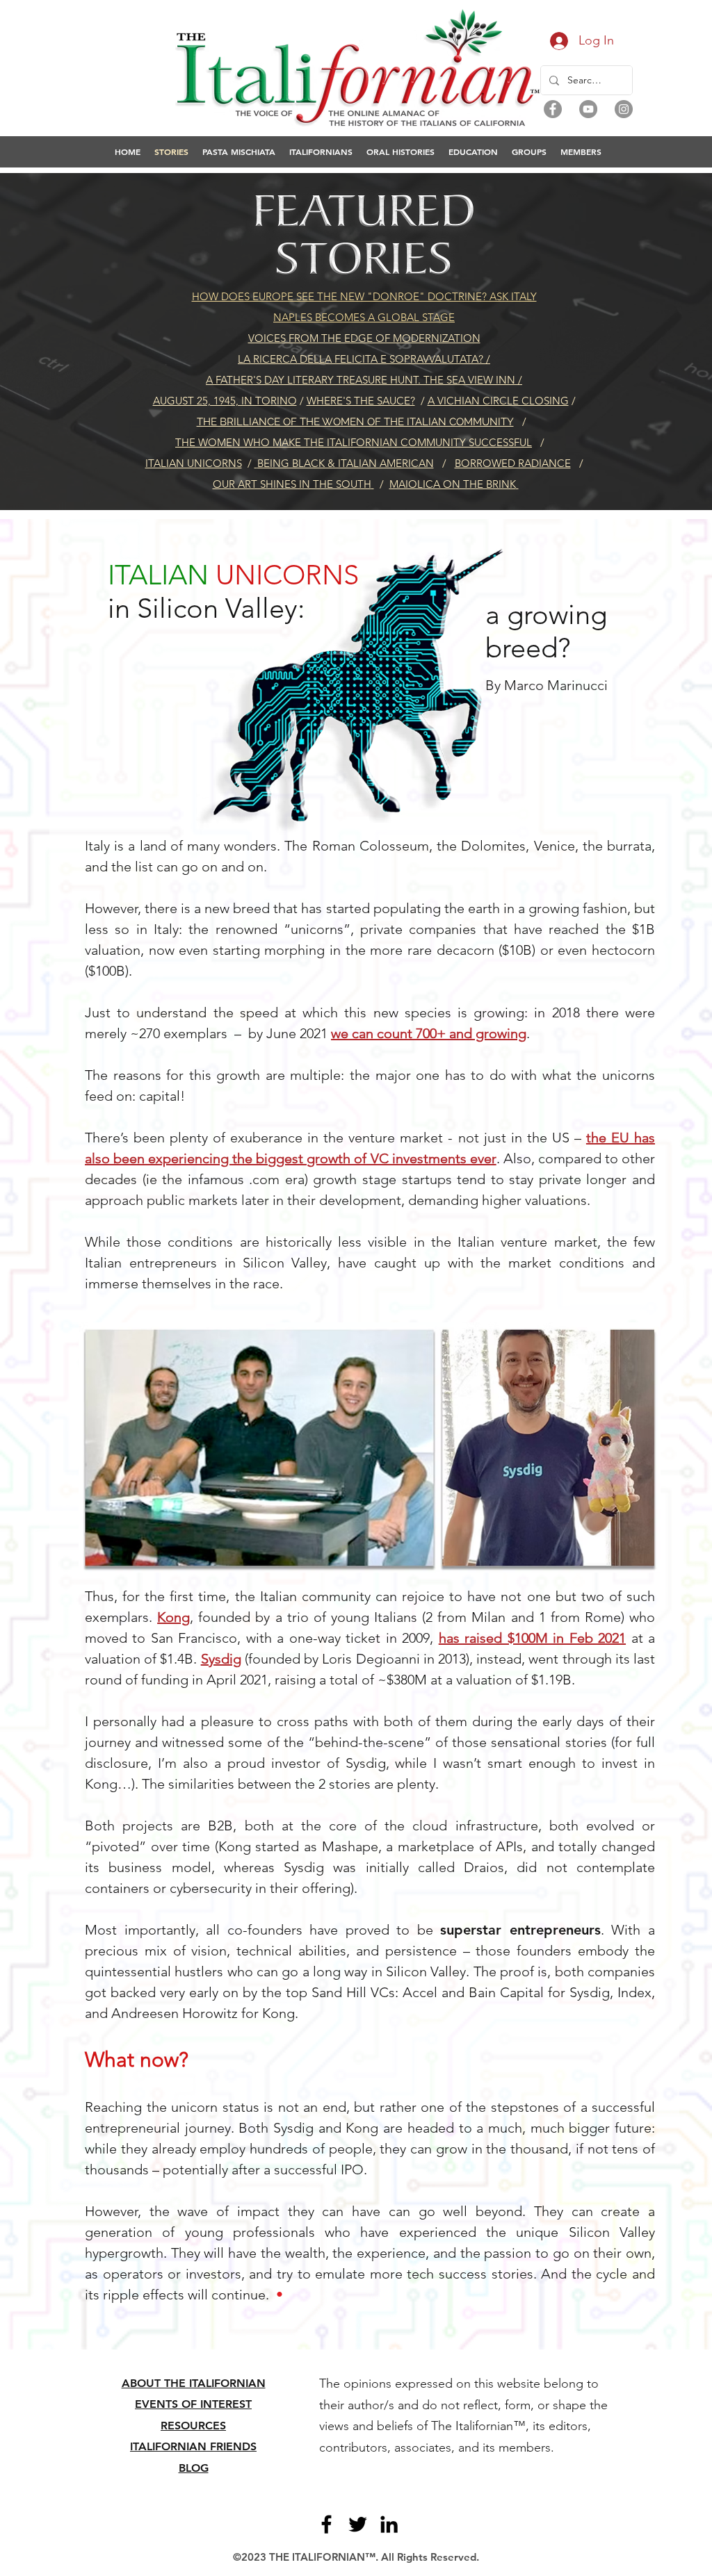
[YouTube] (588, 109)
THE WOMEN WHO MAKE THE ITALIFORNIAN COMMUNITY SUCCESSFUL (354, 442)
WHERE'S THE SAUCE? (361, 401)
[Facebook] (553, 109)
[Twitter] (358, 2524)
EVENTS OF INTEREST (193, 2404)
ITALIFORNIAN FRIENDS (193, 2446)
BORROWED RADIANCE (513, 463)
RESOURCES (193, 2426)
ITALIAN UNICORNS (194, 463)
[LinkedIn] (389, 2524)
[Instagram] (624, 109)
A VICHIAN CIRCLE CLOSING (498, 401)
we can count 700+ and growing (429, 1033)
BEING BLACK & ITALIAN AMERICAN (346, 463)
